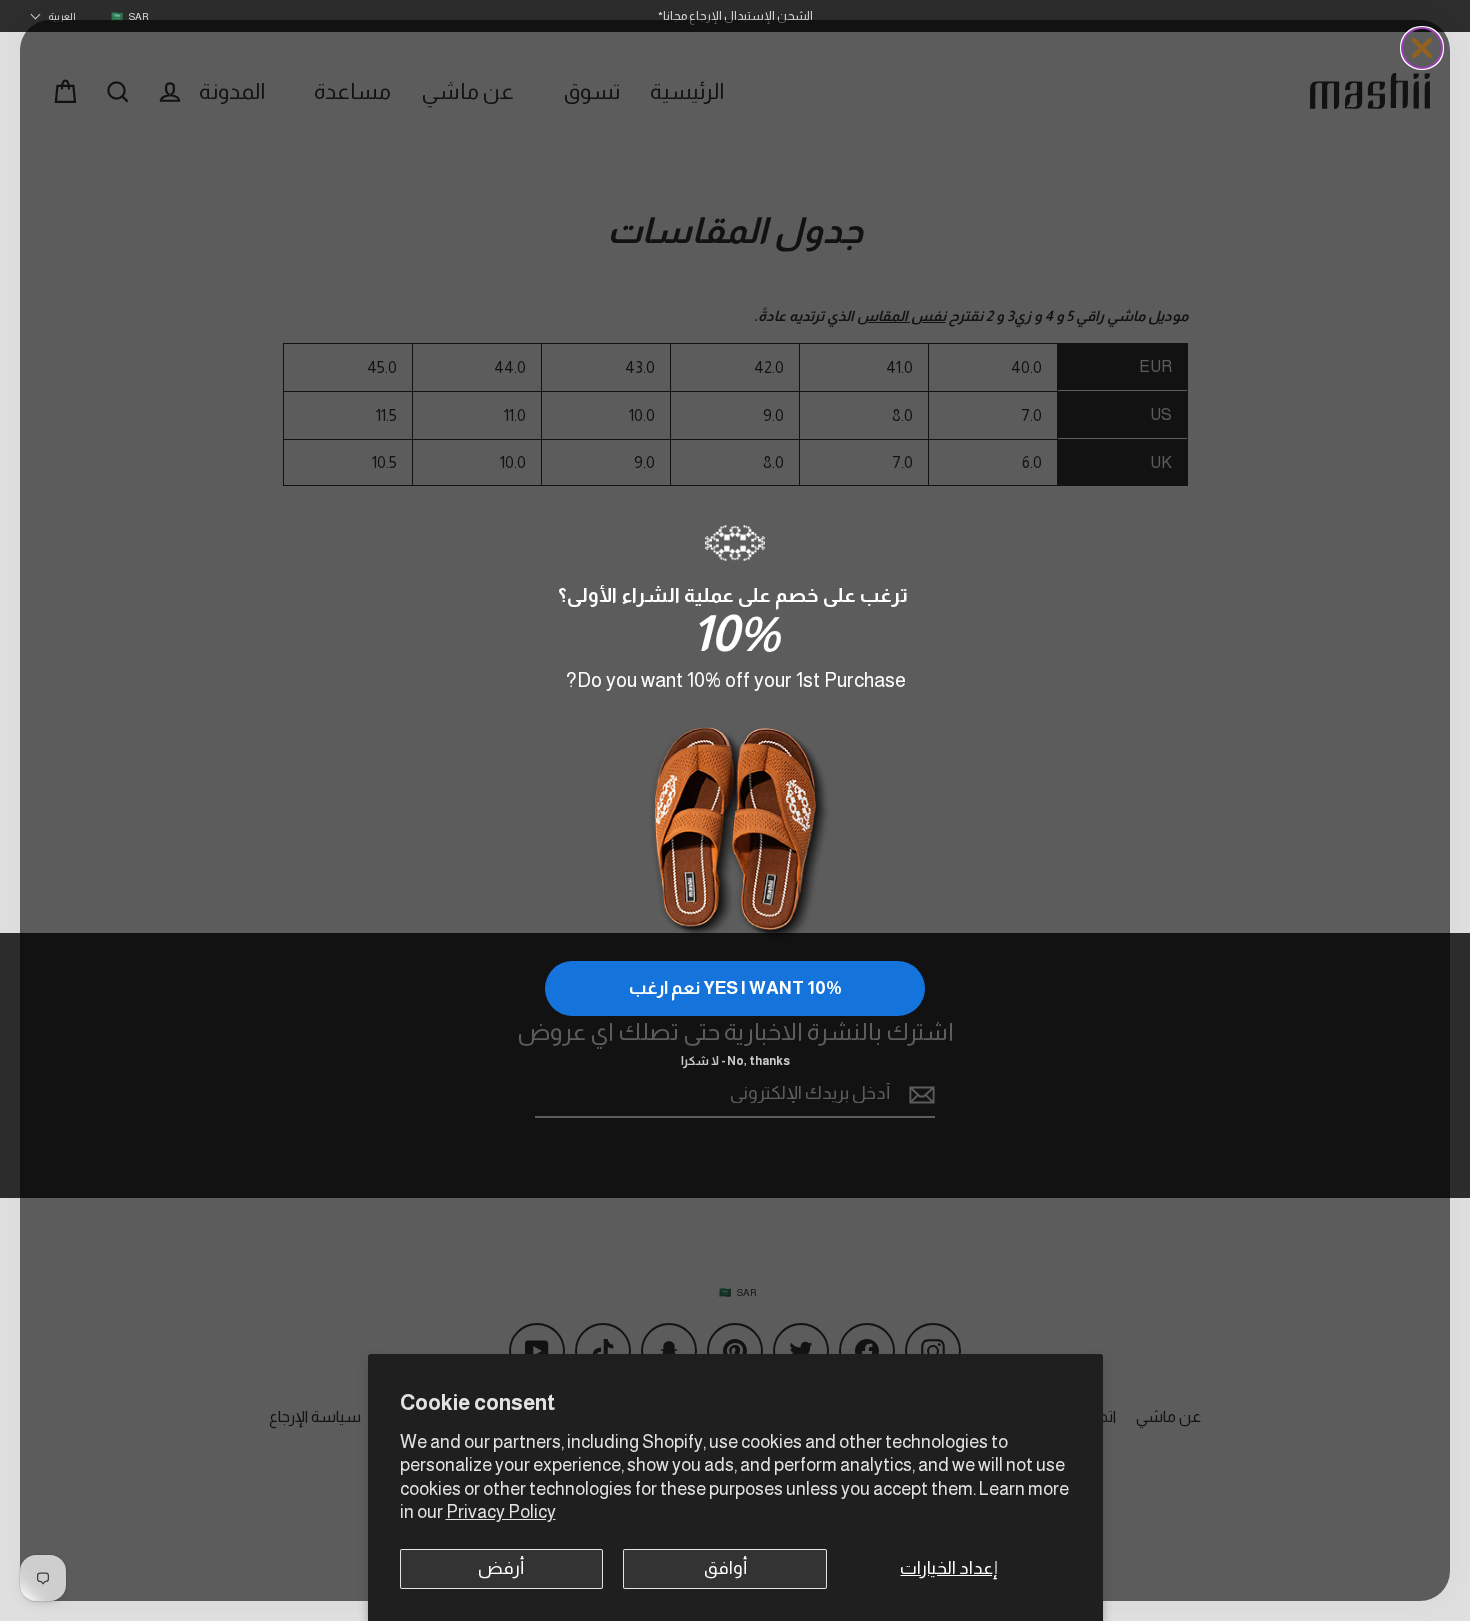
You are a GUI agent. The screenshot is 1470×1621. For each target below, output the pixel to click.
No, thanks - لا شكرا (735, 1061)
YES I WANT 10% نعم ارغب (735, 988)
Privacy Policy (501, 1512)
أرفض (501, 1568)
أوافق (725, 1568)
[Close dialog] (1422, 48)
